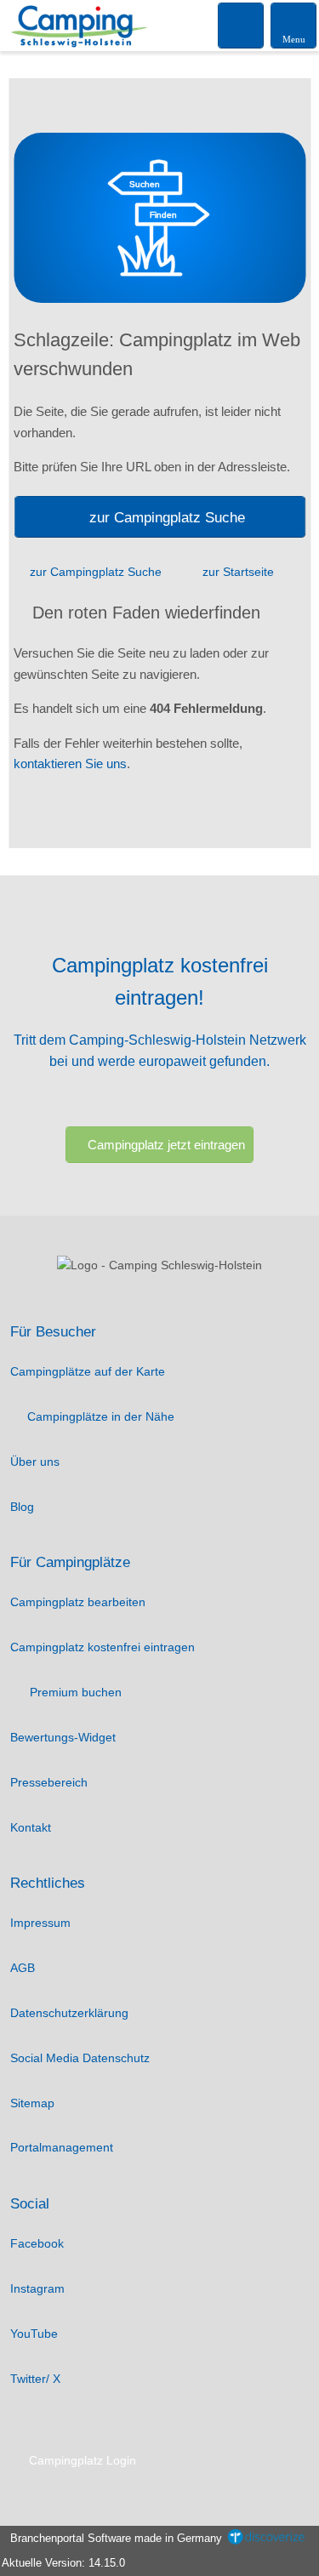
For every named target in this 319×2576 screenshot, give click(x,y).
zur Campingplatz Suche (167, 517)
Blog (22, 1507)
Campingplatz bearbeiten (78, 1602)
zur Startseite (238, 572)
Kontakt (31, 1827)
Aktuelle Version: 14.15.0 (63, 2563)
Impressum (40, 1923)
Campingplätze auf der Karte (88, 1371)
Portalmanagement (62, 2147)
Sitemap (32, 2103)
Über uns (35, 1462)
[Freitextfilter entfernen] (242, 25)
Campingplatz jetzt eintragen (166, 1145)
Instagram (37, 2288)
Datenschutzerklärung (69, 2013)
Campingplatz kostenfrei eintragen (103, 1647)
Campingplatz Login (81, 2460)
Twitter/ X (35, 2379)
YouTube (34, 2334)
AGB (23, 1968)
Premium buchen (74, 1692)
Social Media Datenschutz (80, 2058)
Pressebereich (49, 1782)
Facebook (37, 2243)
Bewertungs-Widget (63, 1737)
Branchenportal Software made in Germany (113, 2538)
